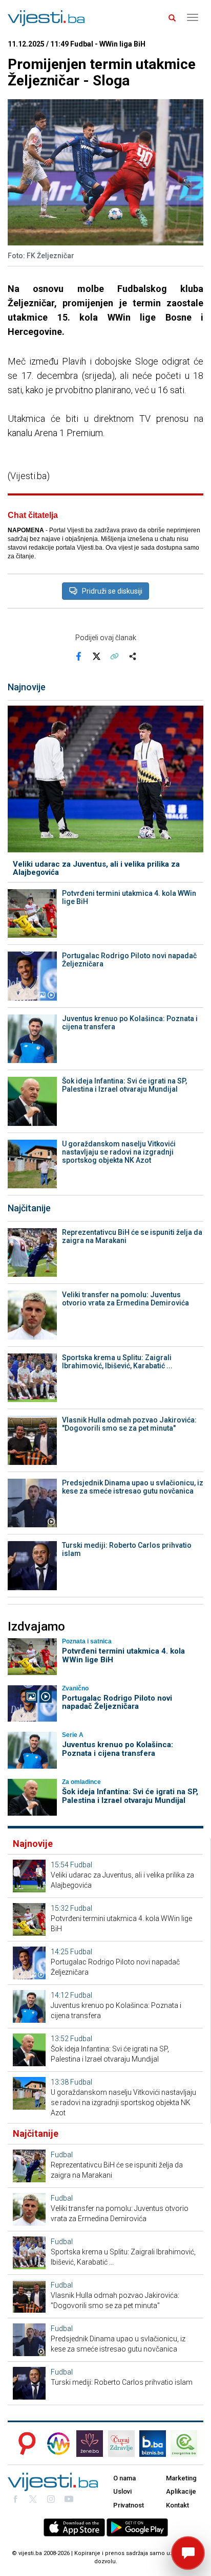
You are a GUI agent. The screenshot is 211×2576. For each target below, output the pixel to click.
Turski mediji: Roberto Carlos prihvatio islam (127, 1549)
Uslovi (122, 2491)
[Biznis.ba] (153, 2444)
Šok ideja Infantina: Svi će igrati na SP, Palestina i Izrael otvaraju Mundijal (124, 1085)
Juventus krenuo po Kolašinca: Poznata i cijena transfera (130, 1023)
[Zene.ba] (90, 2444)
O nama (124, 2478)
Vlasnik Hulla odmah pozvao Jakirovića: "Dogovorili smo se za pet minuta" (129, 1424)
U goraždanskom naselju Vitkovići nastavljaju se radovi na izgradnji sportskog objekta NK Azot (119, 1152)
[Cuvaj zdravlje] (121, 2444)
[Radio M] (24, 2444)
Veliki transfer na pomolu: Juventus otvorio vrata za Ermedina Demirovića (125, 1299)
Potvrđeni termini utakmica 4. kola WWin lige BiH (129, 897)
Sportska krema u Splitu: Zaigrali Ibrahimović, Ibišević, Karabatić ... (117, 1362)
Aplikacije (181, 2491)
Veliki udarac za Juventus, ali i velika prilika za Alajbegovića (96, 868)
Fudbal (81, 1865)
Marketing (181, 2478)
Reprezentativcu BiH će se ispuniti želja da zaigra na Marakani (132, 1236)
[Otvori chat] (188, 2553)
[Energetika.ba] (187, 2444)
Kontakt (177, 2505)
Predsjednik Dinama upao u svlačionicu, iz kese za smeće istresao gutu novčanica (133, 1487)
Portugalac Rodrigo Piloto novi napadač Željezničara (129, 960)
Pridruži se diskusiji (112, 591)
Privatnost (129, 2505)
